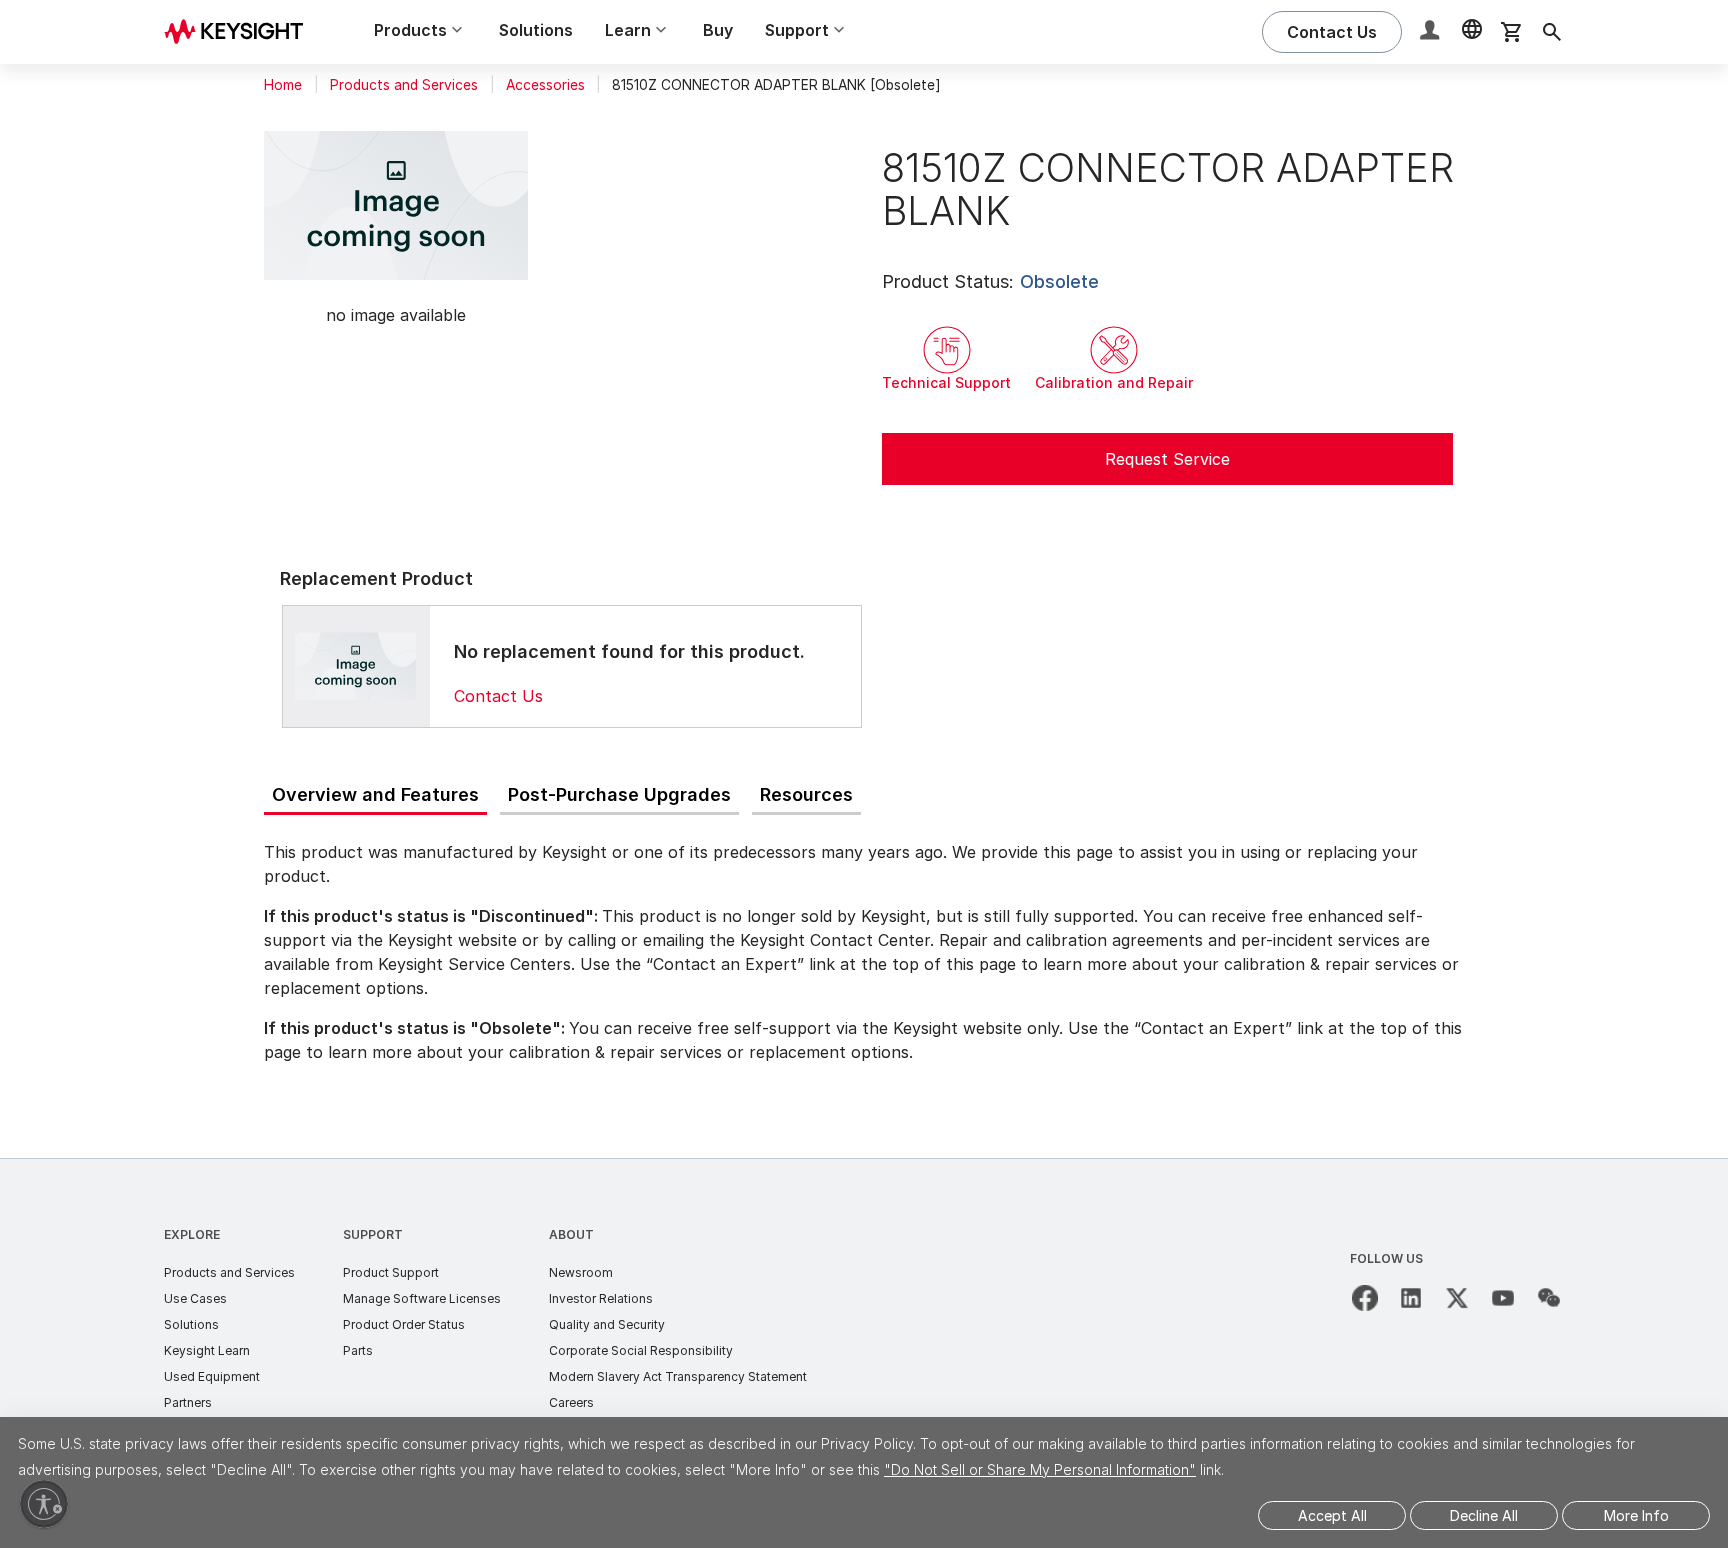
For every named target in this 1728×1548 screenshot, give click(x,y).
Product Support (391, 1272)
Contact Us (498, 696)
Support (373, 1234)
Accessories (545, 85)
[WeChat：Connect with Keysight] (1549, 1298)
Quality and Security (607, 1324)
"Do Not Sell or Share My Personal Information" (1040, 1469)
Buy (718, 30)
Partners (188, 1402)
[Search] (1552, 32)
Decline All (1484, 1515)
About (571, 1234)
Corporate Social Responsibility (641, 1350)
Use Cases (195, 1298)
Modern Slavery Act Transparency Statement (678, 1376)
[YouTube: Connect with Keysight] (1503, 1298)
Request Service (1167, 459)
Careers (571, 1402)
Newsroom (581, 1272)
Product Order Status (404, 1324)
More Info (1636, 1515)
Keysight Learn (207, 1350)
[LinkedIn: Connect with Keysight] (1411, 1298)
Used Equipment (212, 1376)
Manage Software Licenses (422, 1298)
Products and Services (404, 85)
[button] (1432, 32)
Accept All (1332, 1515)
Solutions (536, 30)
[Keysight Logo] (241, 32)
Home (283, 85)
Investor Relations (601, 1298)
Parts (358, 1350)
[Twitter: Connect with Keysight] (1457, 1298)
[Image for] (356, 666)
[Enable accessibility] (44, 1504)
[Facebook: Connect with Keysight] (1365, 1298)
